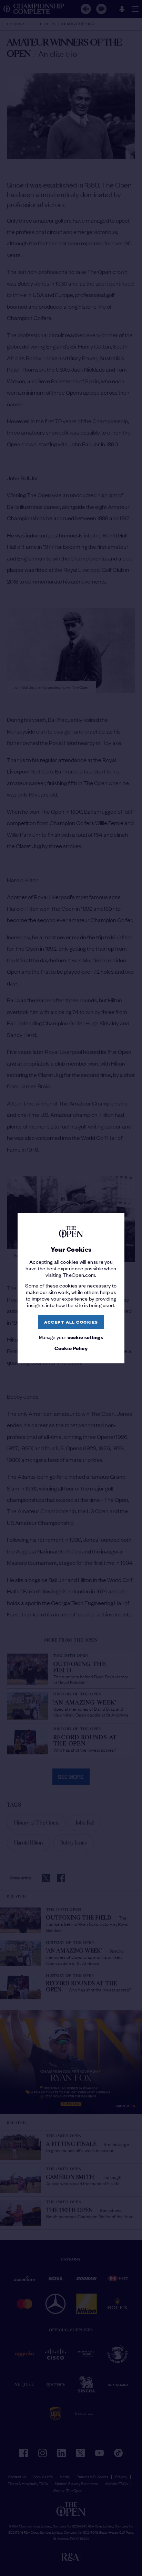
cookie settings (85, 1337)
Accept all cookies (71, 1322)
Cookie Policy (71, 1348)
